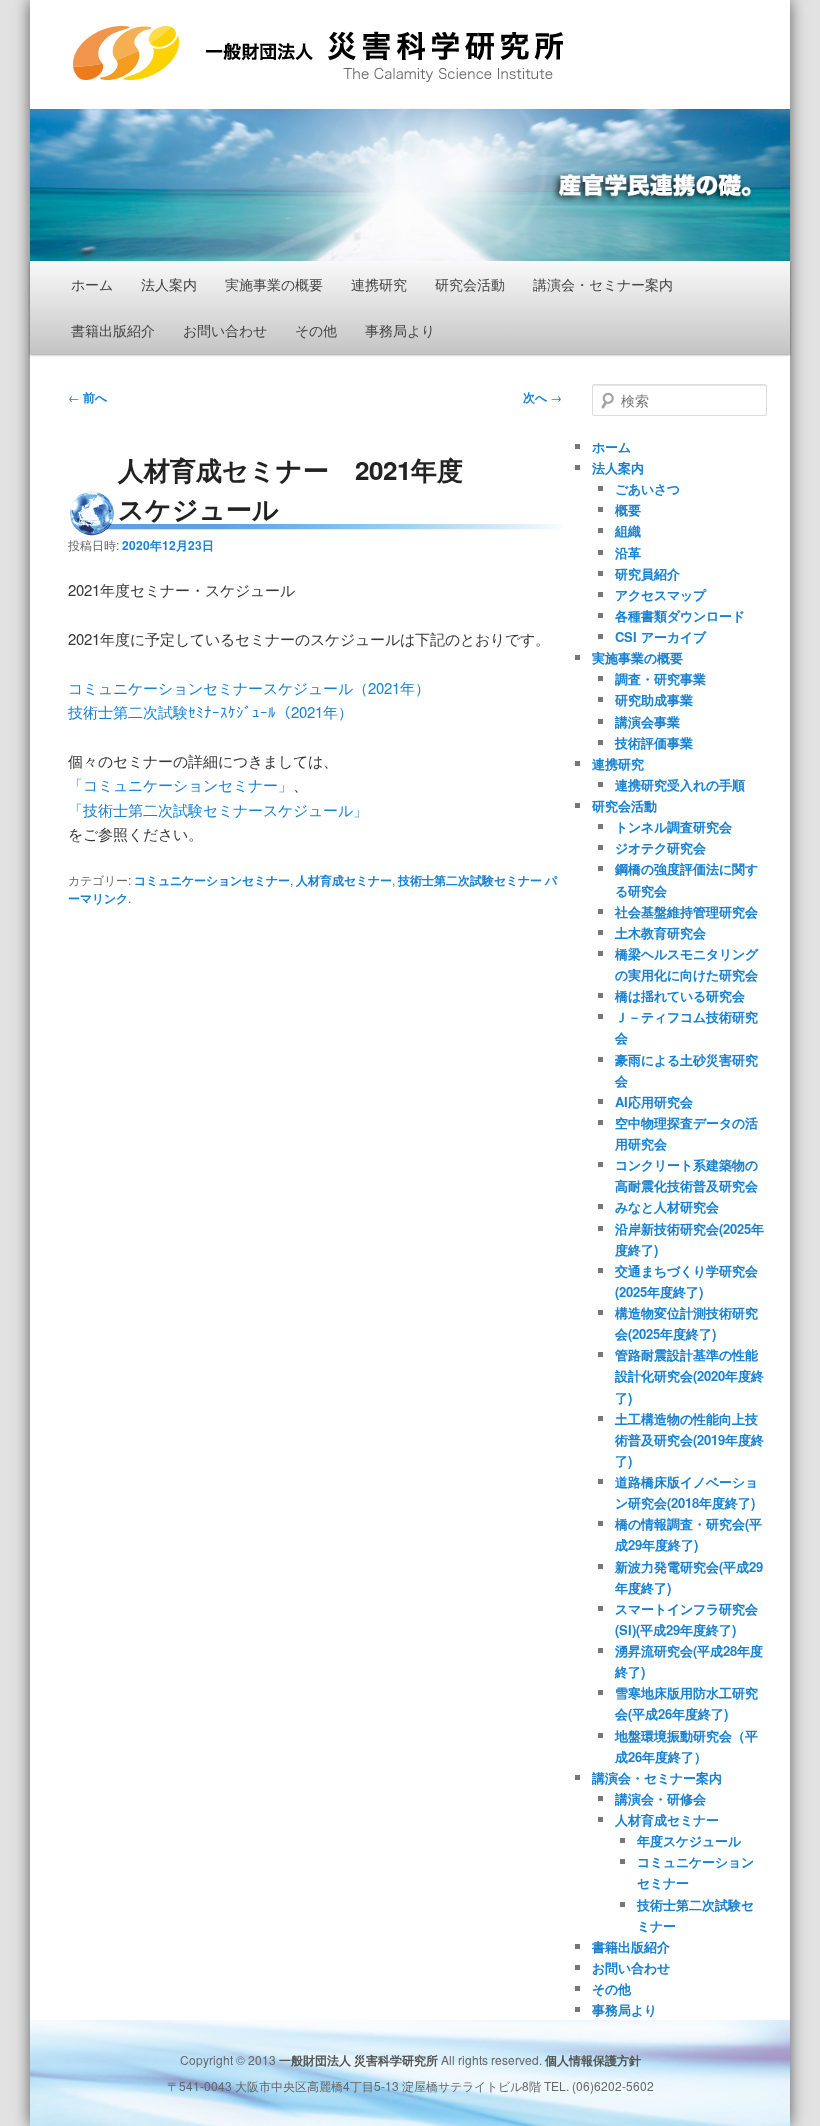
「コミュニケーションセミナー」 (180, 784)
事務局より (400, 330)
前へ (87, 397)
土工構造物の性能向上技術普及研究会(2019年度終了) (689, 1439)
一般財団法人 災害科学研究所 (267, 82)
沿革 (628, 552)
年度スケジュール (689, 1840)
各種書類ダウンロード (680, 615)
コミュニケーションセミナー (212, 880)
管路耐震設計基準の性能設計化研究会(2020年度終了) (689, 1375)
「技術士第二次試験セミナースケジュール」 (218, 809)
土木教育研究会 (660, 932)
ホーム (92, 284)
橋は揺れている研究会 (680, 995)
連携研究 (379, 284)
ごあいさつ (647, 488)
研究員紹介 (647, 573)
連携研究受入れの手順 (680, 784)
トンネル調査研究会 (673, 826)
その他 (316, 330)
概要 (628, 509)
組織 (628, 530)
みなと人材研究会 (667, 1206)
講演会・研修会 (660, 1798)
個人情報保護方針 (593, 2060)
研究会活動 (470, 284)
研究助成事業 (654, 699)
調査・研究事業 (660, 678)
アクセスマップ (660, 594)
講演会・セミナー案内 (603, 284)
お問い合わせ (225, 330)
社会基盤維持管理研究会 (686, 911)
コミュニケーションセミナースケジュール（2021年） (249, 687)
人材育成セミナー (344, 880)
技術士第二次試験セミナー (470, 880)
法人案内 (169, 284)
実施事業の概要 (274, 284)
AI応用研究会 (654, 1101)
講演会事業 (647, 721)
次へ (542, 397)
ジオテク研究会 (660, 847)
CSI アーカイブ (660, 636)
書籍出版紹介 (113, 330)
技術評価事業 (654, 742)
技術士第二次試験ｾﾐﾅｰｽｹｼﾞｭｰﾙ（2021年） (210, 711)
